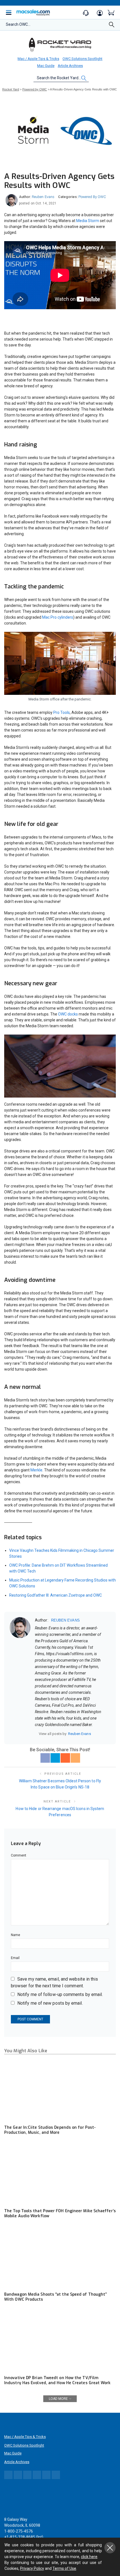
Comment (19, 1855)
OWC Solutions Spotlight (82, 59)
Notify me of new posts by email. (50, 2003)
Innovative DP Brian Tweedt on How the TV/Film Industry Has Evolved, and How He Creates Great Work (57, 2380)
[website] (37, 1734)
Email (15, 1958)
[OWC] (60, 45)
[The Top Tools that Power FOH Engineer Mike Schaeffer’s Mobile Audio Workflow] (60, 2174)
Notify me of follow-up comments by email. (60, 1994)
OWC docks (68, 1014)
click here (89, 2557)
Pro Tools (62, 712)
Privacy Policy (32, 2568)
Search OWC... (18, 24)
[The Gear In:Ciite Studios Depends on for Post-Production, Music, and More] (60, 2090)
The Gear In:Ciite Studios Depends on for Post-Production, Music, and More (50, 2130)
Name (15, 1935)
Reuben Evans (43, 197)
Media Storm (88, 221)
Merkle (36, 1470)
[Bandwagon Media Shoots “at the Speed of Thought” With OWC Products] (60, 2257)
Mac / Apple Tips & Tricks (38, 59)
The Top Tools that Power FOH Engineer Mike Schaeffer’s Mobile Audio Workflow (60, 2213)
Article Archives (70, 66)
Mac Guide (46, 66)
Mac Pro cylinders (58, 617)
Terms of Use (64, 2568)
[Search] (112, 26)
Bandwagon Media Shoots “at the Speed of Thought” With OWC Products (55, 2297)
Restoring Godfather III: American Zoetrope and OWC (56, 1595)
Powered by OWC (92, 197)
